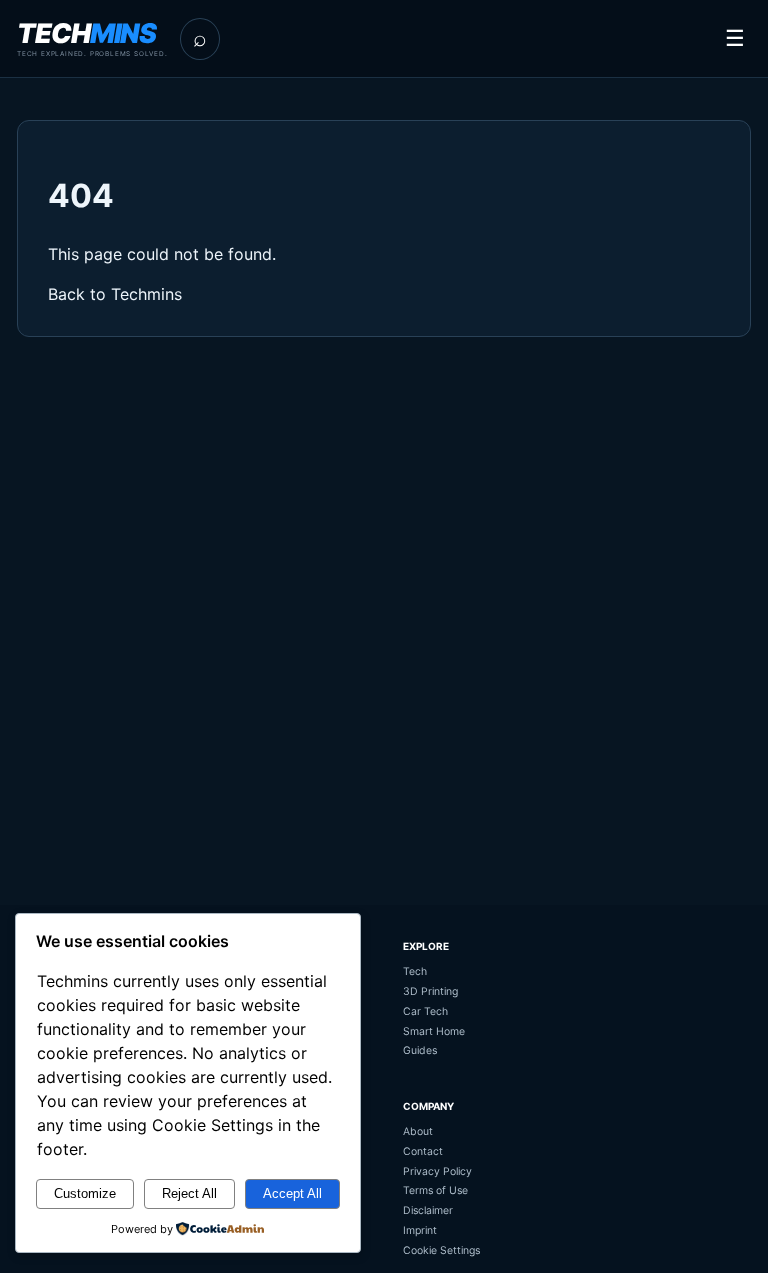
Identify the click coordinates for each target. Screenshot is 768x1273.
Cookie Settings (441, 1250)
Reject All (189, 1193)
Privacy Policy (437, 1171)
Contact (423, 1151)
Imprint (420, 1230)
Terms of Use (435, 1190)
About (418, 1131)
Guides (420, 1050)
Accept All (292, 1193)
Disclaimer (428, 1210)
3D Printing (430, 991)
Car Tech (425, 1011)
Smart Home (434, 1031)
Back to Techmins (115, 294)
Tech (415, 971)
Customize (85, 1193)
